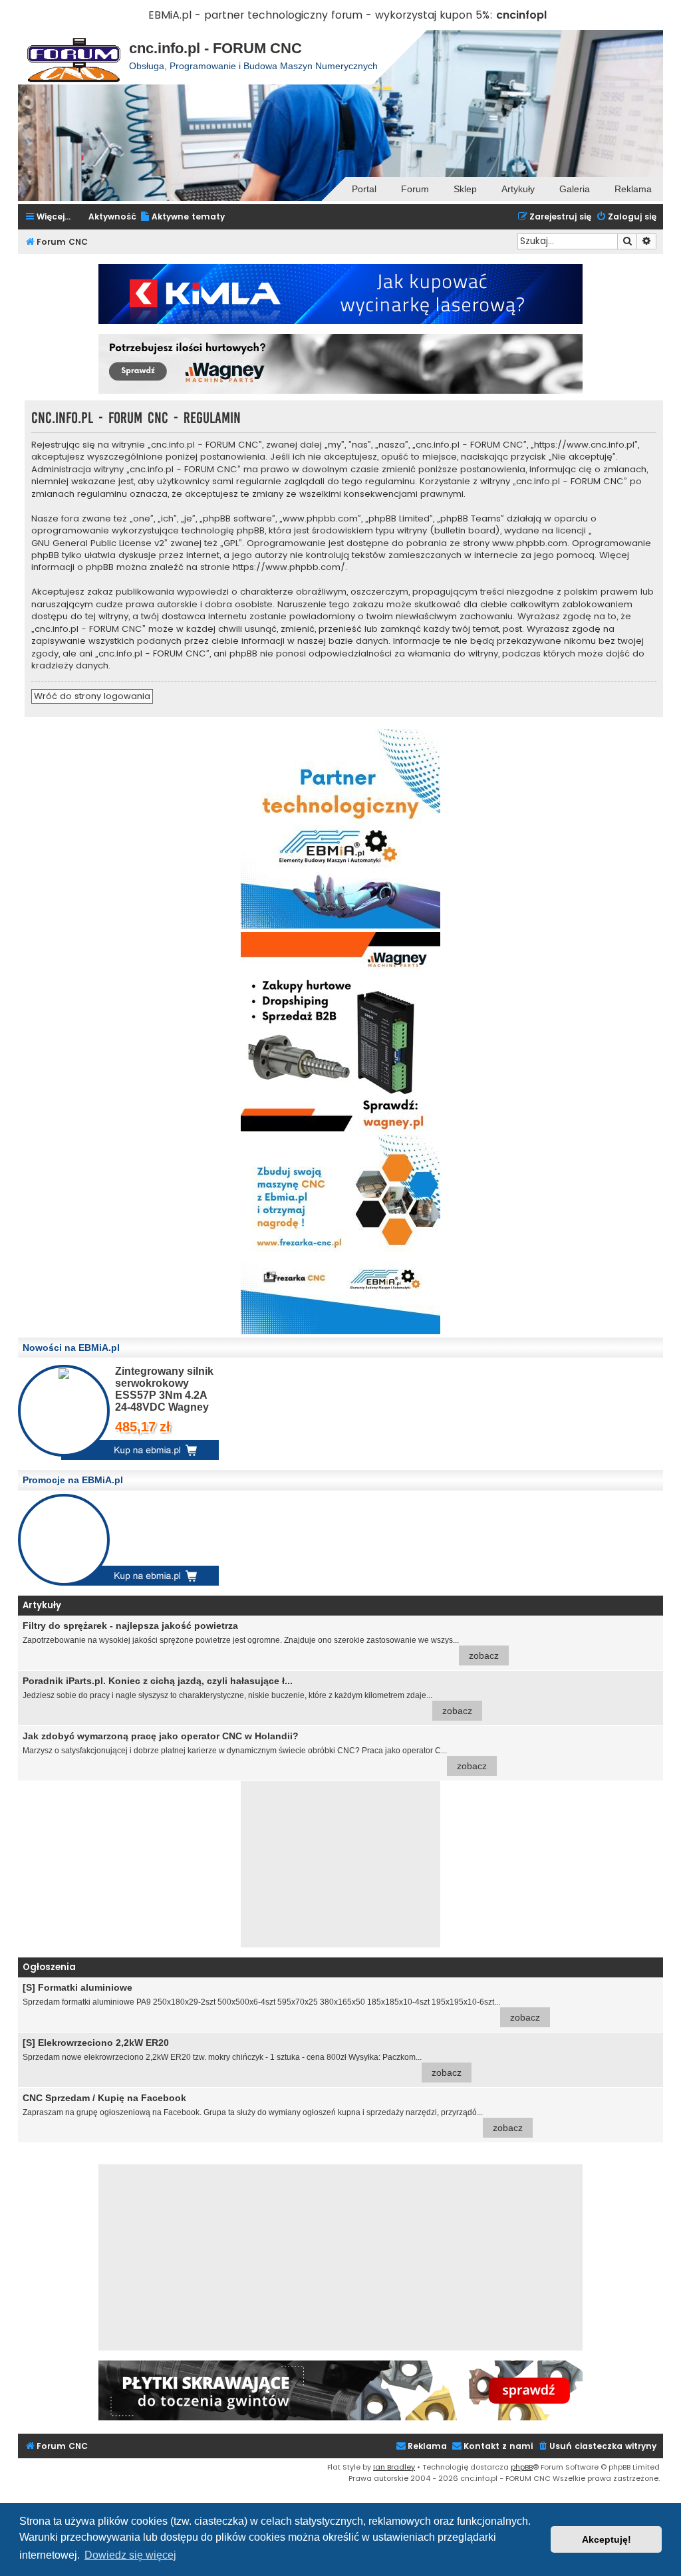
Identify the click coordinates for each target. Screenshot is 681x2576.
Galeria (575, 189)
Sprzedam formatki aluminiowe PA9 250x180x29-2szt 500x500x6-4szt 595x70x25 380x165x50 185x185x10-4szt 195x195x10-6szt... (281, 2002)
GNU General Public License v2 (98, 543)
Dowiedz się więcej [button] (130, 2555)
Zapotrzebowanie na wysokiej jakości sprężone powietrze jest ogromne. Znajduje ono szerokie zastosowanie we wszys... (261, 1641)
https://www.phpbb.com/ (289, 567)
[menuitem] (182, 217)
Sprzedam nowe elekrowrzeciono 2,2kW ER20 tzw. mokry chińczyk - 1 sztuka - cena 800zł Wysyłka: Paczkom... (242, 2058)
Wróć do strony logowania (92, 696)
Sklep (465, 189)
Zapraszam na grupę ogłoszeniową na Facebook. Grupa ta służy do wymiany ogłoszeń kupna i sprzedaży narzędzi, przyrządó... (273, 2113)
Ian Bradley (394, 2467)
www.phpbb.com (530, 543)
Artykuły (518, 189)
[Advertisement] (340, 1864)
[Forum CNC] (73, 57)
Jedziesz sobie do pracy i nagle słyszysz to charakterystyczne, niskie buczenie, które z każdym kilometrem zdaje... (247, 1696)
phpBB (522, 2467)
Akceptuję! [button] (607, 2539)
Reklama (633, 189)
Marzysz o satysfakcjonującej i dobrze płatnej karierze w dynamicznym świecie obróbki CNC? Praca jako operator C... (255, 1751)
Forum (415, 189)
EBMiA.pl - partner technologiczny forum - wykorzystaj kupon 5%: (321, 15)
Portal (364, 189)
